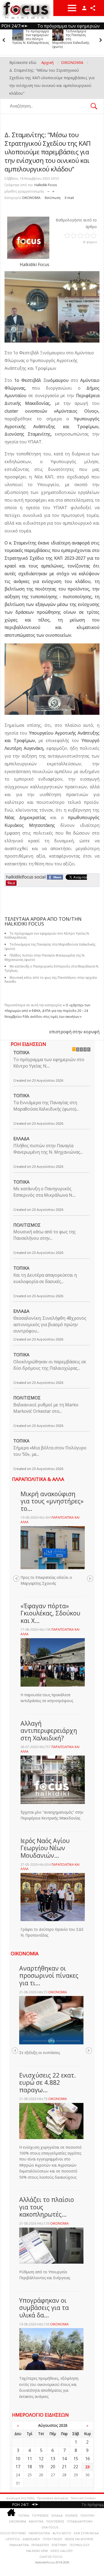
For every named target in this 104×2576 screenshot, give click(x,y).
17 (18, 2467)
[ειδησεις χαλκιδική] (11, 2513)
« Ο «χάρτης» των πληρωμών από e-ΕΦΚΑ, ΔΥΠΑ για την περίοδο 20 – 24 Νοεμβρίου (47, 1011)
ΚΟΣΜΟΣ (72, 2515)
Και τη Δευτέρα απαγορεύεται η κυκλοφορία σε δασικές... (45, 1278)
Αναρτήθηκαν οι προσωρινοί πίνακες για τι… (49, 1976)
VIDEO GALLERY (62, 2551)
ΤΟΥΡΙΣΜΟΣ (40, 2515)
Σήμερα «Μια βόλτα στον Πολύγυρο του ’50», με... (50, 1451)
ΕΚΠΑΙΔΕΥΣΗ (40, 2545)
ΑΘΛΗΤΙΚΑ (36, 2521)
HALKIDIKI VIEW (37, 2551)
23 (87, 2467)
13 (53, 2459)
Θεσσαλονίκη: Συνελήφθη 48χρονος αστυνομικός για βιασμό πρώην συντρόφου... (50, 1325)
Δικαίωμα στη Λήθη (20, 2498)
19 (41, 2467)
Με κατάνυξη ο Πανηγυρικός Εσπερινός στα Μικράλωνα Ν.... (44, 1192)
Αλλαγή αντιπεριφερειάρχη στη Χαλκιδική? (49, 1731)
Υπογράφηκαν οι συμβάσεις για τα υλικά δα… (44, 2308)
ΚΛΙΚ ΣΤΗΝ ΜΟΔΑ (86, 2533)
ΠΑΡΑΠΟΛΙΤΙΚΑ (39, 2533)
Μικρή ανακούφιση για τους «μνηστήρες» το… (52, 1501)
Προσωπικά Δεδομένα (53, 2498)
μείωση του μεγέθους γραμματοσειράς (48, 190)
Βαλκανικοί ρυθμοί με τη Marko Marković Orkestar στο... (46, 1408)
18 (30, 2467)
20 (53, 2467)
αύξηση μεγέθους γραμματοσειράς (53, 190)
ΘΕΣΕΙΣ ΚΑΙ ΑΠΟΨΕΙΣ (79, 2539)
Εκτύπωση (53, 198)
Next (90, 1579)
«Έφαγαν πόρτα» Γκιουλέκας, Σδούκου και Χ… (50, 1613)
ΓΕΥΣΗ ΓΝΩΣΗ (52, 2539)
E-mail (69, 198)
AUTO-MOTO (62, 2533)
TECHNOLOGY (79, 2545)
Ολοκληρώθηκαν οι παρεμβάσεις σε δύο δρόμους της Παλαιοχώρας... (50, 1365)
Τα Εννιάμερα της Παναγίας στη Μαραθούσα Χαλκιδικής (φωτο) (64, 39)
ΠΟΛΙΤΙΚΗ (87, 2515)
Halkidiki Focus (46, 185)
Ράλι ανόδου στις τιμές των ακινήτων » (52, 1017)
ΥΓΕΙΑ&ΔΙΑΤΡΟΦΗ (80, 2521)
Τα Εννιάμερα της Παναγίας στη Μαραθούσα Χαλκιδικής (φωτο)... (46, 1106)
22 (76, 2467)
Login (84, 8)
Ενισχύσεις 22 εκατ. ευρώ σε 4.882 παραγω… (48, 2082)
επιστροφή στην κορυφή (74, 1032)
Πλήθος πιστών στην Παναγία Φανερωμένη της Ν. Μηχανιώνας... (48, 1149)
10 (18, 2459)
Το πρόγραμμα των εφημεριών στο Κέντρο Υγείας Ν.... (49, 1063)
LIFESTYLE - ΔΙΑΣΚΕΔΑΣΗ (23, 2539)
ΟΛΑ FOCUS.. (51, 2527)
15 (76, 2459)
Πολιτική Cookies (83, 2498)
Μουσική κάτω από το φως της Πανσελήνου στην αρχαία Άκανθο (51, 980)
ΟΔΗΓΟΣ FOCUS (51, 2557)
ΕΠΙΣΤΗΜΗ (59, 2545)
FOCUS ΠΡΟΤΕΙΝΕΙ (13, 2533)
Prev (16, 1579)
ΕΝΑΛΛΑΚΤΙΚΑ (19, 2545)
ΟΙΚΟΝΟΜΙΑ (31, 198)
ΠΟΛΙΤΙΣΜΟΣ (27, 1225)
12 (41, 2459)
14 (64, 2459)
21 (64, 2467)
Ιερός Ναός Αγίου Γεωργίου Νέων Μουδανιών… (45, 1848)
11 (30, 2459)
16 (87, 2459)
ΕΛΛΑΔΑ (21, 1139)
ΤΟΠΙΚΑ (21, 1053)
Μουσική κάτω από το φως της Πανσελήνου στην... (45, 1235)
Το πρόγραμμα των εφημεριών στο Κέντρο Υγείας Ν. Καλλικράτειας (23, 37)
